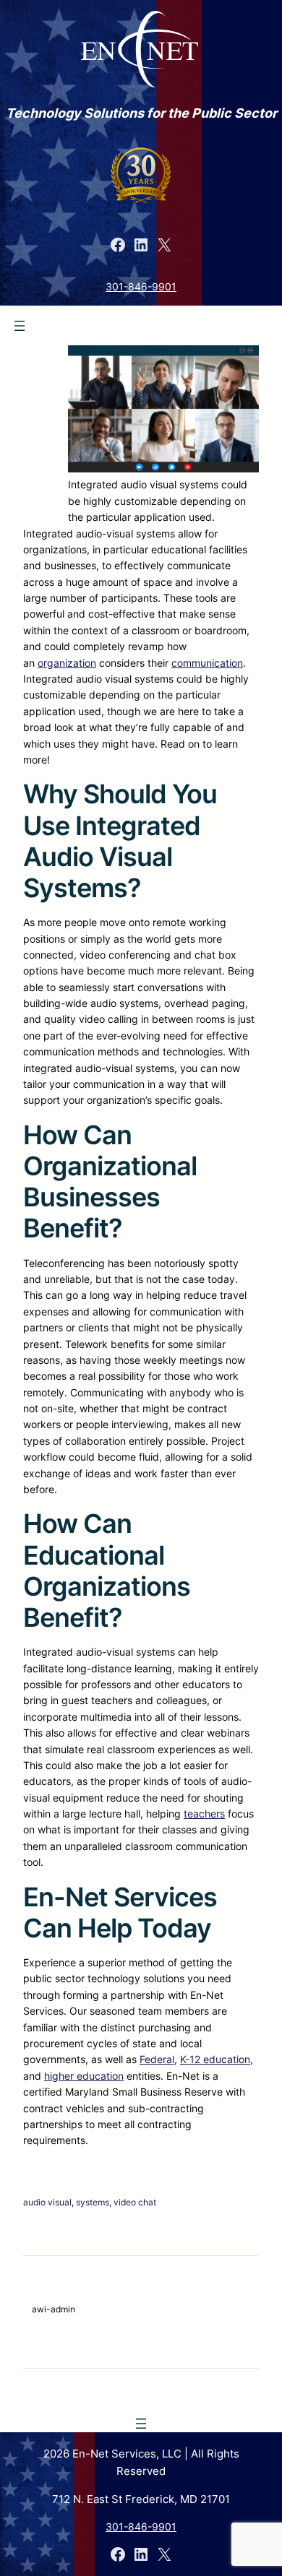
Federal (157, 2059)
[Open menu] (20, 326)
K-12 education (215, 2059)
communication (207, 663)
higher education (84, 2076)
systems (93, 2202)
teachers (204, 1814)
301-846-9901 (141, 286)
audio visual (47, 2202)
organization (67, 663)
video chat (135, 2202)
